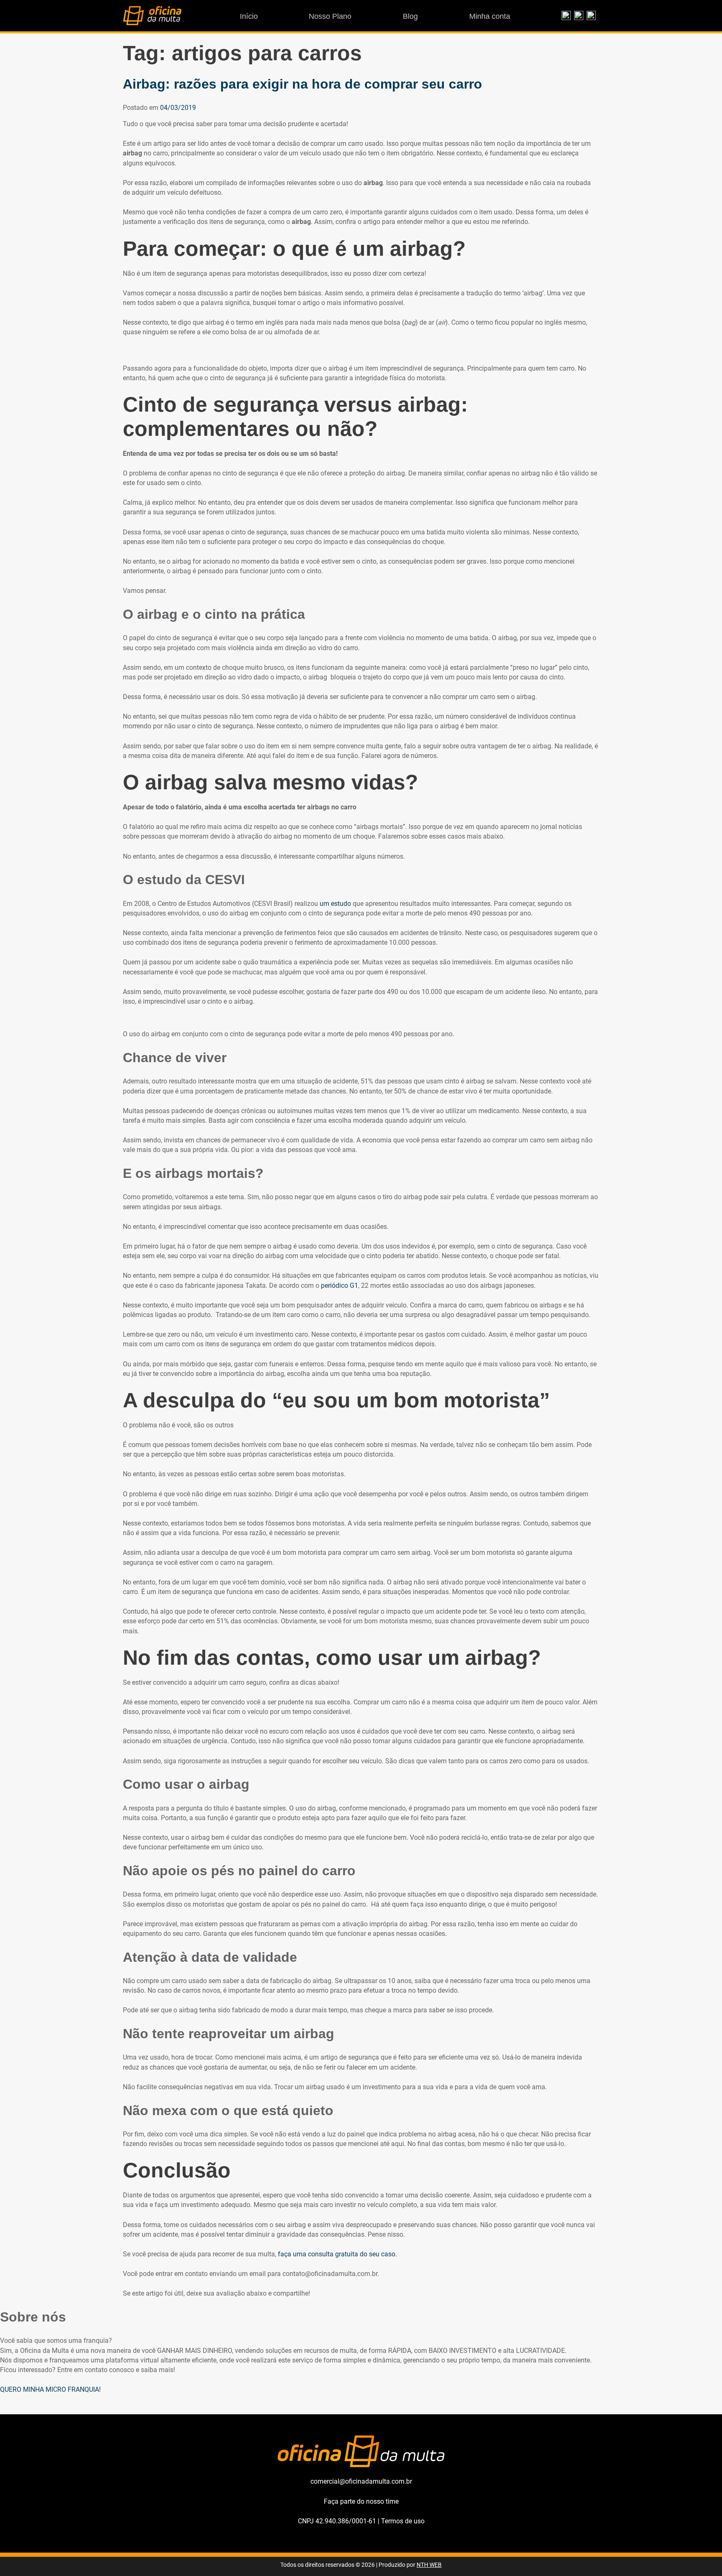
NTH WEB (429, 2565)
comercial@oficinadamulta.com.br (361, 2481)
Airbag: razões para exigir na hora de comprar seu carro (303, 84)
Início (249, 16)
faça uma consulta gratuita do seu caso (337, 2254)
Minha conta (490, 16)
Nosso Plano (330, 16)
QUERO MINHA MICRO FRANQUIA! (50, 2389)
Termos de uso (403, 2521)
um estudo (335, 904)
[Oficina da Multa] (152, 23)
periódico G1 (339, 1285)
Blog (410, 16)
